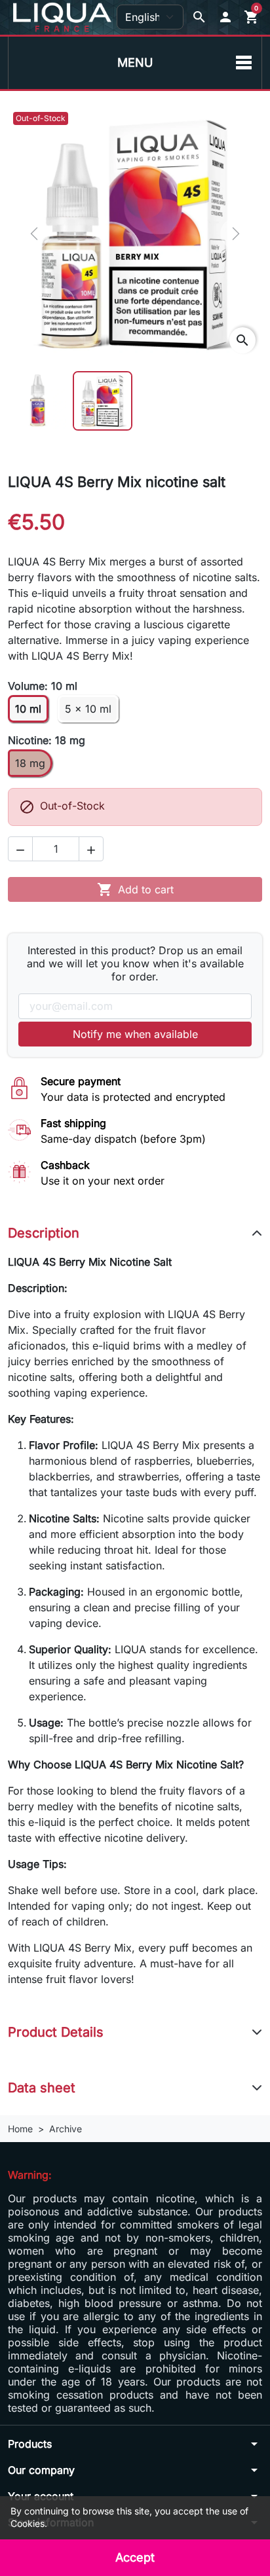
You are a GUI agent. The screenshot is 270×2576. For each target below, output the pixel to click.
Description (44, 1233)
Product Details (56, 2032)
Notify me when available (135, 1034)
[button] (225, 17)
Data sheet (42, 2088)
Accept (135, 2557)
